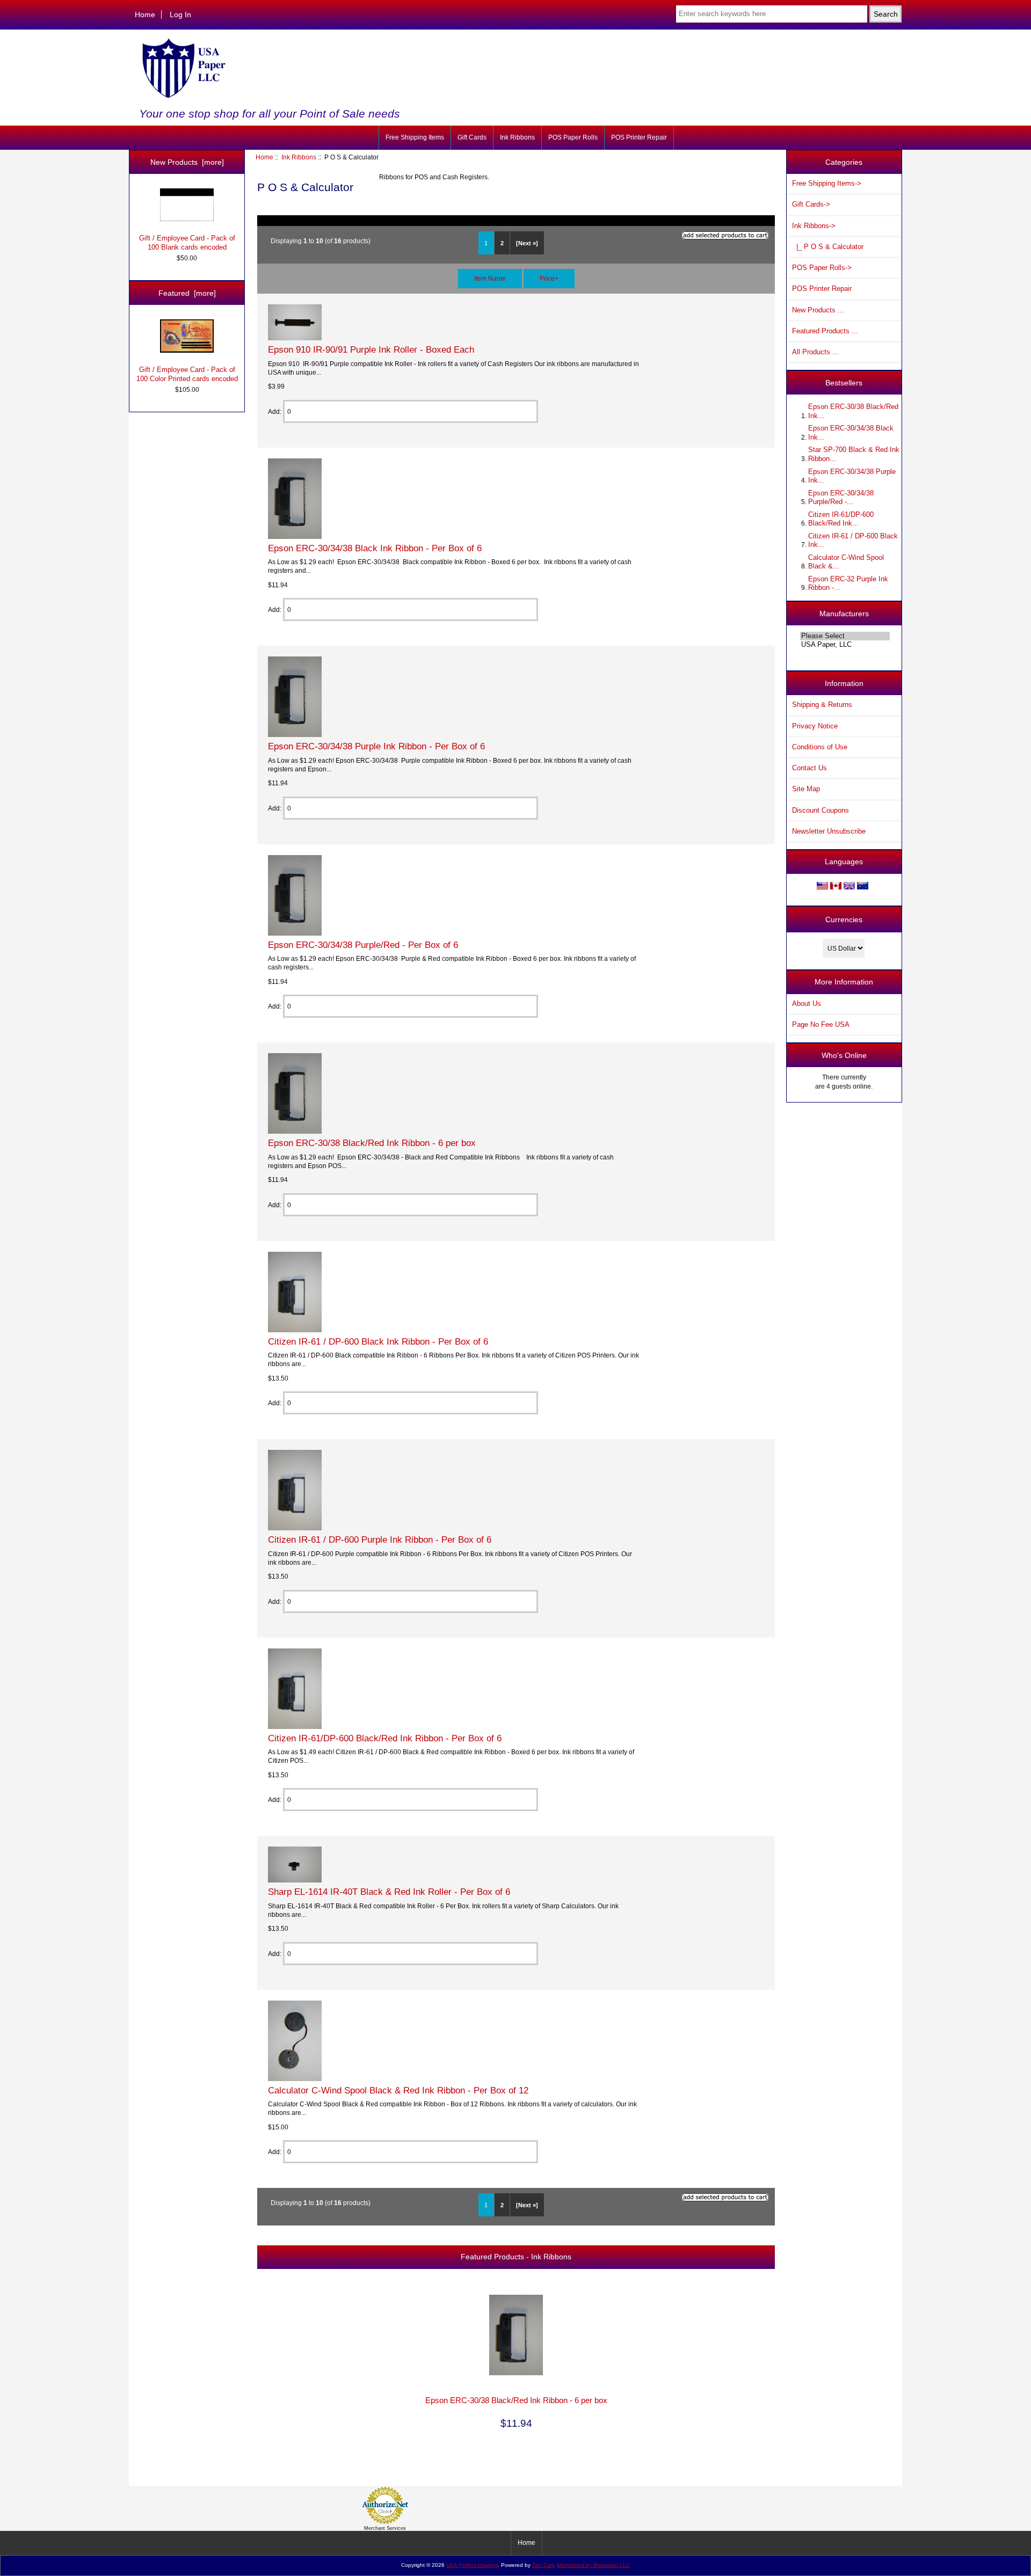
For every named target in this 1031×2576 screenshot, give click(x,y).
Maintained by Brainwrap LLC (593, 2565)
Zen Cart (543, 2565)
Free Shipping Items (415, 137)
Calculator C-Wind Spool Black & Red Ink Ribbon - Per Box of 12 (398, 2090)
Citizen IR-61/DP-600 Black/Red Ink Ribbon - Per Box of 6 (385, 1738)
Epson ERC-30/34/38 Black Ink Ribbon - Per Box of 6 (375, 548)
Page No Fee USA (821, 1024)
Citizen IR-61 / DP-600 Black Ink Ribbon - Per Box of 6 (378, 1341)
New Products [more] (187, 162)
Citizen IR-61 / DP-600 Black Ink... (853, 540)
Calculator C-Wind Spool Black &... (846, 562)
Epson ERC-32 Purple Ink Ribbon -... (848, 583)
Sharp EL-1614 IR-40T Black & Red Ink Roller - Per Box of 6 (389, 1892)
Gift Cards (472, 137)
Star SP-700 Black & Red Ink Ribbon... (854, 454)
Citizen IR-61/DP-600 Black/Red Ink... (841, 519)
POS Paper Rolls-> (822, 268)
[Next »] (527, 243)
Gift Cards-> (811, 204)
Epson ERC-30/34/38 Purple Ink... (852, 476)
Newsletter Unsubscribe (829, 831)
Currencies (844, 920)
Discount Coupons (821, 810)
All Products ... (815, 352)
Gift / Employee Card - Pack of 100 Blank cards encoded (187, 242)
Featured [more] (187, 293)
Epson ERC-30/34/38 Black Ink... (851, 432)
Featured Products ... (825, 331)
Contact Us (809, 768)
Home (145, 14)
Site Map (806, 789)
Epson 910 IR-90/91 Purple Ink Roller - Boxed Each (371, 349)
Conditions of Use (820, 747)
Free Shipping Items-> (827, 183)
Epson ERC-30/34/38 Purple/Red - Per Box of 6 (363, 945)
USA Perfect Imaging (472, 2565)
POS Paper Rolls (573, 137)
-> (814, 226)
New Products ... (818, 310)
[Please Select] (845, 636)
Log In (180, 14)
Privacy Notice (815, 726)
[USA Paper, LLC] (845, 645)
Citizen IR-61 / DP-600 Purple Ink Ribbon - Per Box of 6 (380, 1539)
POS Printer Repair (639, 137)
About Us (807, 1004)
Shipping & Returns (822, 705)
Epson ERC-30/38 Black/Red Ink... (853, 411)
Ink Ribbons (299, 157)
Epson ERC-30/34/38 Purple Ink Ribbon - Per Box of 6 (376, 746)
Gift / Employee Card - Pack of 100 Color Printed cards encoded (187, 374)
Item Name (490, 278)
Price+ (549, 278)
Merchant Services (385, 2528)
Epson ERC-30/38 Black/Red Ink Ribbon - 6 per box (372, 1143)
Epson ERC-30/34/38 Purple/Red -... (841, 497)
